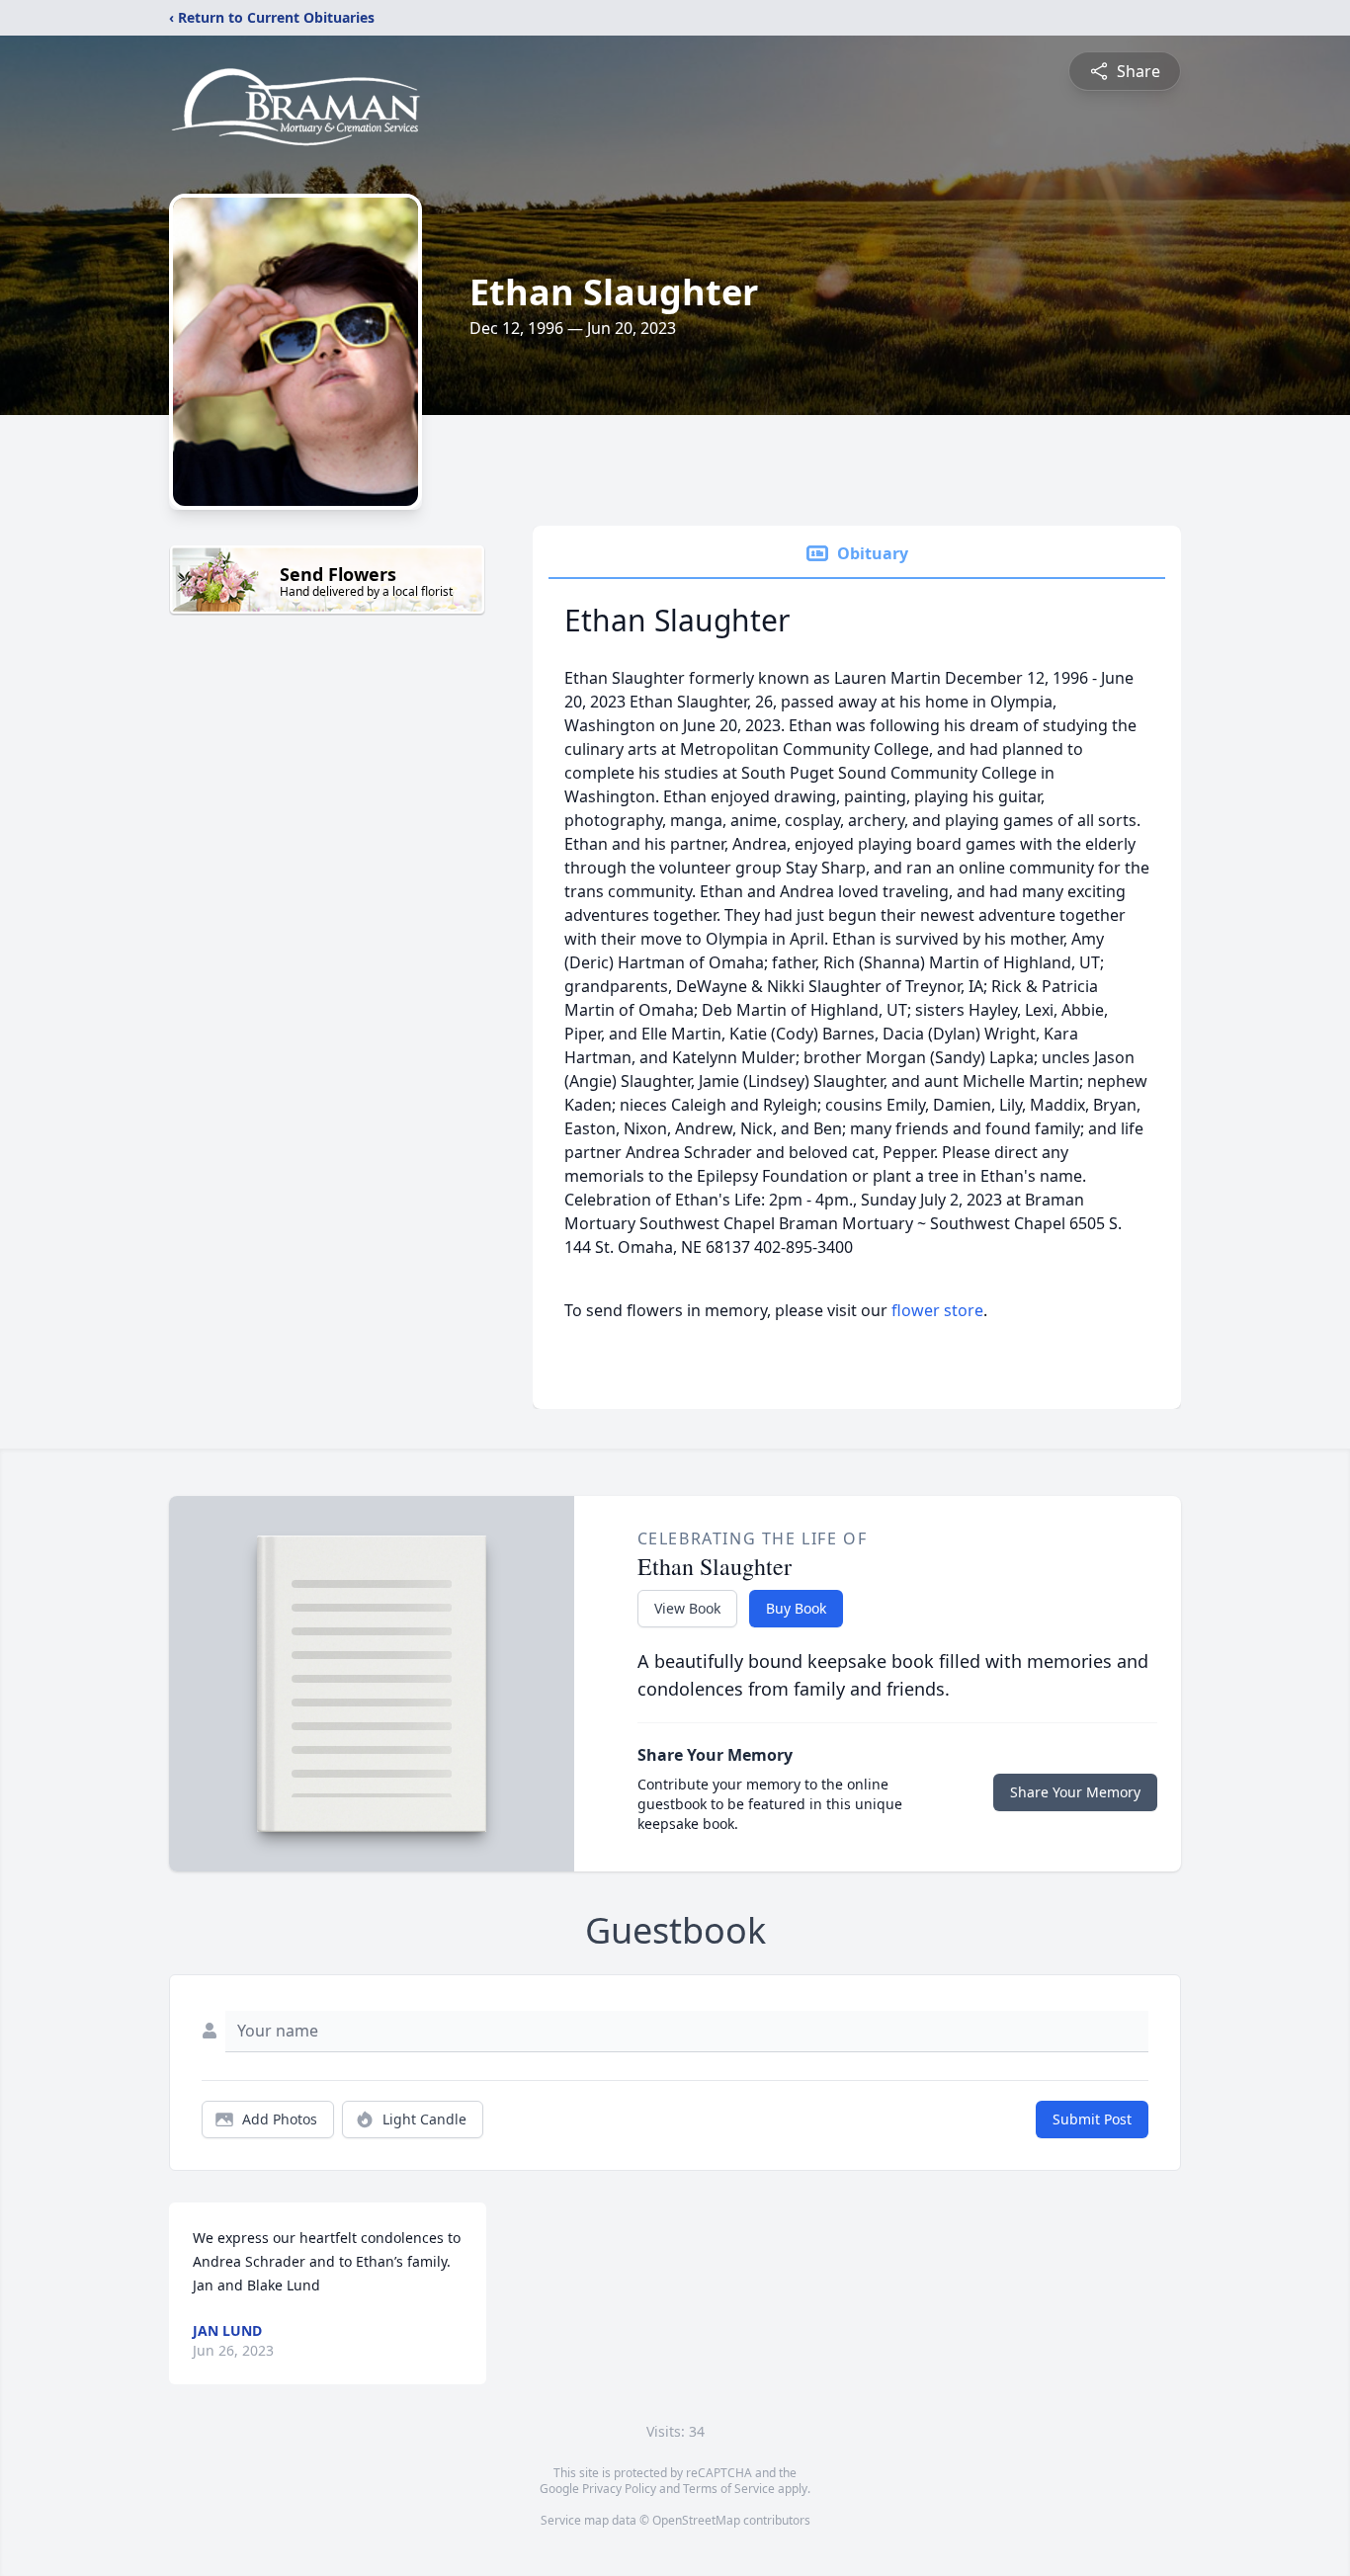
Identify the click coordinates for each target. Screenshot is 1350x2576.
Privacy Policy (619, 2489)
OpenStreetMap (696, 2520)
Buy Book (796, 1608)
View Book (687, 1608)
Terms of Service (729, 2489)
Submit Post (1092, 2119)
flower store (937, 1310)
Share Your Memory (1075, 1792)
